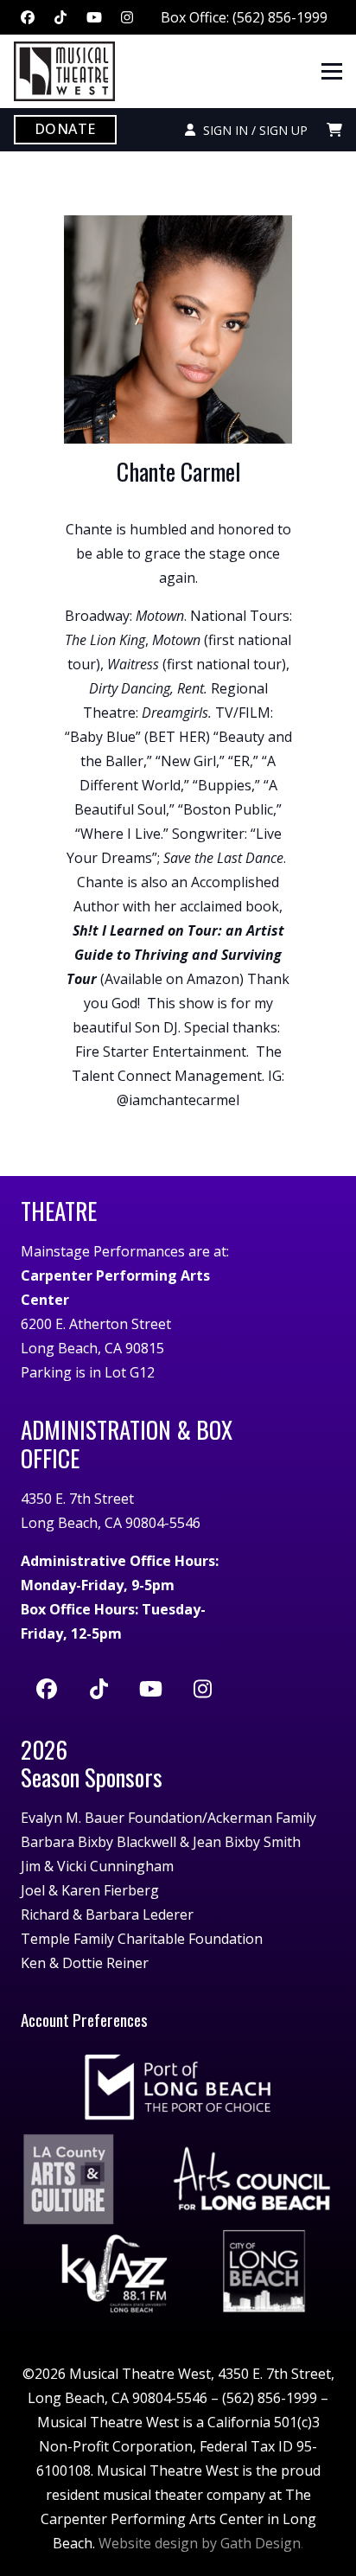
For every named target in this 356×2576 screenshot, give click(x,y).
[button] (332, 72)
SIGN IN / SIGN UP (251, 130)
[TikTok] (60, 17)
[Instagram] (127, 17)
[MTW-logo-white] (64, 71)
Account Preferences (84, 2020)
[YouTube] (94, 17)
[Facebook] (28, 17)
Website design (148, 2543)
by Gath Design (251, 2543)
